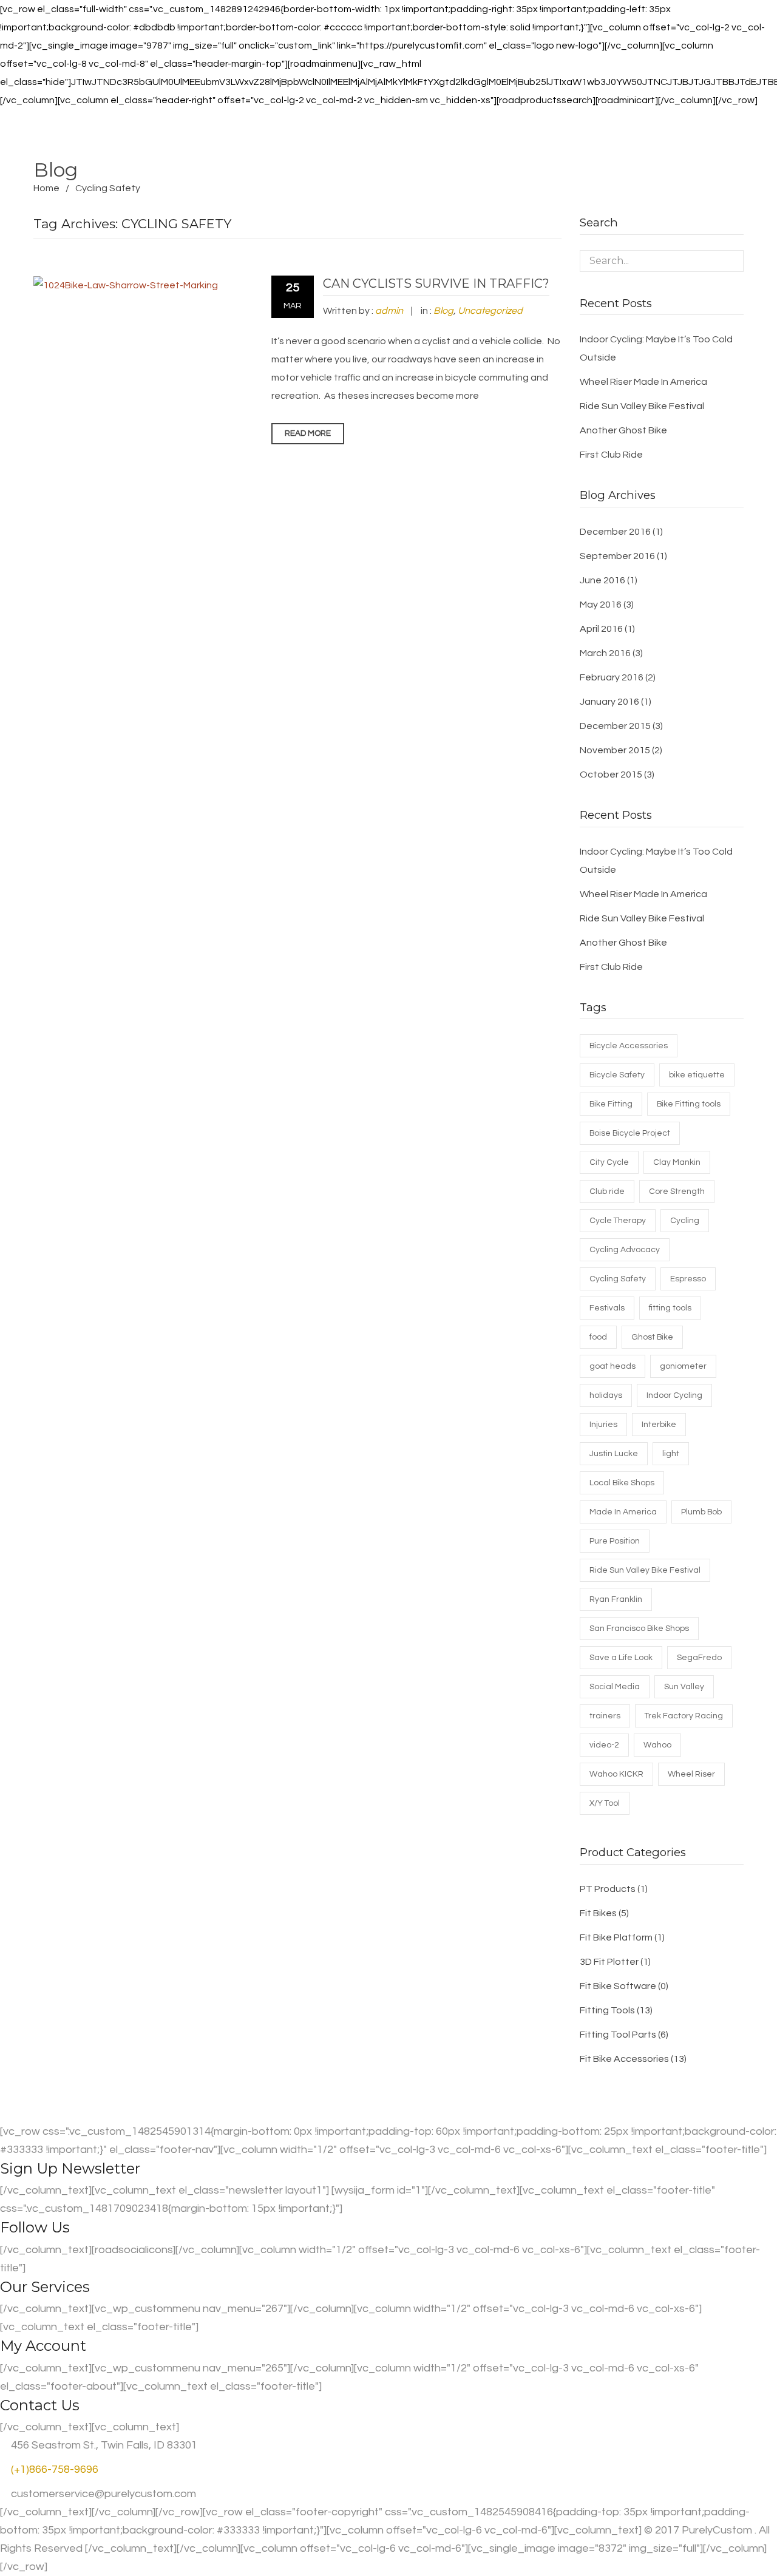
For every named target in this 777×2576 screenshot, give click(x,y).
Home (46, 188)
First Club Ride (611, 455)
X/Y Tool (605, 1803)
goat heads (612, 1366)
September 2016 (617, 556)
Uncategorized (490, 311)
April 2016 (601, 629)
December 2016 (615, 532)
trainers (605, 1716)
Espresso (688, 1279)
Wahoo (657, 1745)
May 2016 (601, 605)
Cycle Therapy (618, 1221)
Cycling (685, 1221)
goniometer (683, 1366)
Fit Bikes (598, 1913)
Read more (308, 433)
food (598, 1337)
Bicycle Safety (617, 1075)
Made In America (623, 1512)
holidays (606, 1395)
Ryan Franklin (616, 1599)
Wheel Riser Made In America (643, 382)
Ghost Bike (652, 1337)
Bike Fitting (611, 1104)
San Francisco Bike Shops (639, 1629)
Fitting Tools (607, 2010)
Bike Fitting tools (689, 1104)
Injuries (603, 1425)
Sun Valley (684, 1687)
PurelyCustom (717, 2530)
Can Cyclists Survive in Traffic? (436, 283)
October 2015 (611, 774)
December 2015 (615, 726)
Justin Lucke (614, 1454)
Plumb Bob (701, 1512)
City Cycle (609, 1162)
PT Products (608, 1889)
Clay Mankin (677, 1162)
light (671, 1454)
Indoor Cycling (674, 1395)
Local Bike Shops (622, 1483)
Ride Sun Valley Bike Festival (642, 406)
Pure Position (615, 1541)
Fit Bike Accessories (624, 2059)
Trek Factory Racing (684, 1716)
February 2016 (612, 677)
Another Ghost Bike (623, 430)
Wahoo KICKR (616, 1774)
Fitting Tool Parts (618, 2035)
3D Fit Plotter (609, 1962)
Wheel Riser (691, 1774)
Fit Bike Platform (616, 1937)
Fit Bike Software (618, 1986)
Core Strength (677, 1191)
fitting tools (670, 1308)
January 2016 (609, 702)
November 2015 (615, 750)
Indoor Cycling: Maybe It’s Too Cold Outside (656, 348)
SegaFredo (699, 1658)
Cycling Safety (618, 1279)
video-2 (604, 1745)
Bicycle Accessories (629, 1046)
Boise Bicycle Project (630, 1133)
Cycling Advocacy (625, 1250)
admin (389, 311)
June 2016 (602, 580)
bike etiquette (697, 1075)
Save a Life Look (621, 1658)
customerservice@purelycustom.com (102, 2494)
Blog (443, 311)
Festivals (607, 1308)
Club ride (607, 1191)
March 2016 (605, 653)
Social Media (615, 1687)
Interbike (659, 1425)
